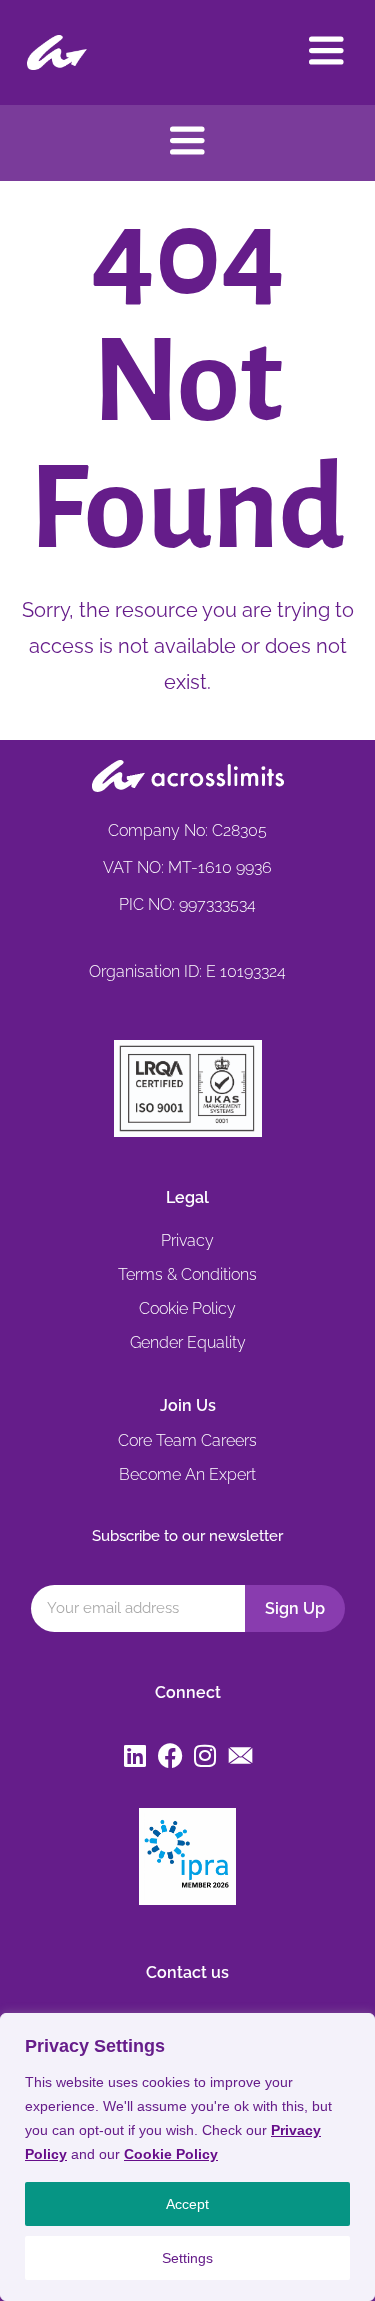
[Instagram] (205, 1755)
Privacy (187, 1240)
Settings (187, 2258)
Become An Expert (187, 1474)
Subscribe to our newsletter (187, 1536)
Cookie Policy (171, 2154)
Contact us (187, 1972)
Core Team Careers (187, 1440)
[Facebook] (170, 1755)
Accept (187, 2204)
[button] (327, 52)
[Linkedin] (135, 1755)
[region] (187, 2157)
